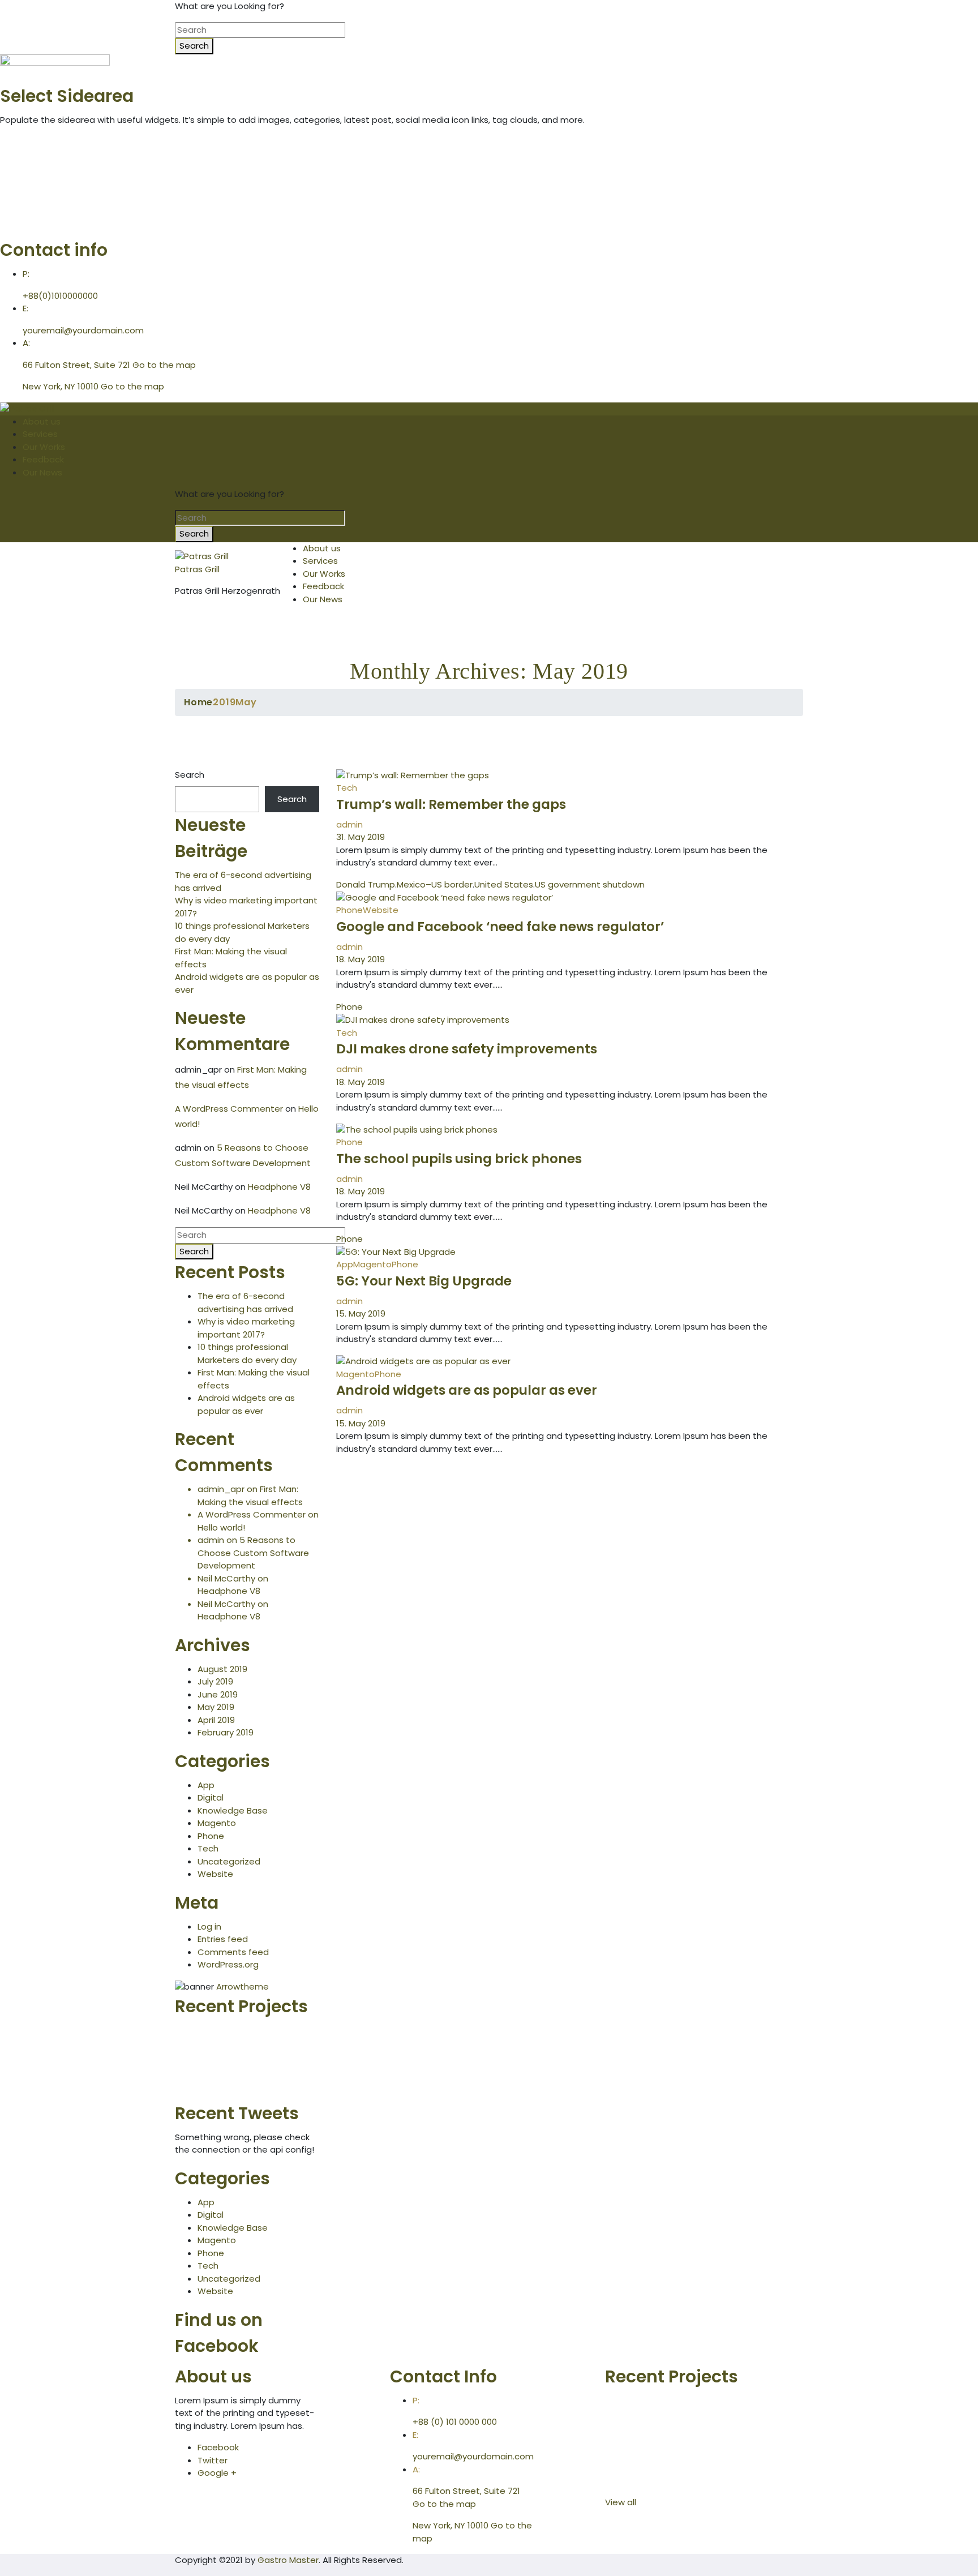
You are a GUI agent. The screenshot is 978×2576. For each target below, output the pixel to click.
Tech (208, 1848)
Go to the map (164, 365)
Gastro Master (288, 2560)
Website (215, 1874)
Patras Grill (197, 569)
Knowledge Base (233, 1810)
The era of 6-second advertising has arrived (245, 1302)
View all (623, 2502)
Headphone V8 (279, 1187)
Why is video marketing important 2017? (246, 1328)
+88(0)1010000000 (60, 296)
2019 (224, 702)
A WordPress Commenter (229, 1109)
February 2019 (226, 1732)
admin (349, 824)
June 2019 (218, 1694)
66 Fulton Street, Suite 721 (76, 365)
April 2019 (216, 1720)
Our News (42, 472)
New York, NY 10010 (61, 386)
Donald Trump (366, 884)
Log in (209, 1926)
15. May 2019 (361, 1313)
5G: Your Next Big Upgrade (424, 1281)
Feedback (43, 459)
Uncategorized (229, 1861)
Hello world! (221, 1527)
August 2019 (222, 1669)
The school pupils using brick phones (459, 1159)
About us (42, 421)
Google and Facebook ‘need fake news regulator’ (500, 927)
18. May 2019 (361, 959)
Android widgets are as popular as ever (246, 1404)
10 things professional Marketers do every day (247, 1353)
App (206, 1785)
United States (504, 884)
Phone (211, 1836)
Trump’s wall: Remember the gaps (451, 804)
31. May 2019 (361, 837)
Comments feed (233, 1952)
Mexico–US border (435, 884)
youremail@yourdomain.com (83, 330)
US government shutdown (590, 884)
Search (190, 775)
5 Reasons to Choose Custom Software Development (253, 1553)
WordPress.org (228, 1964)
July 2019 (215, 1681)
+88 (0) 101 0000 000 (455, 2422)
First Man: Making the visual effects (250, 1495)
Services (40, 434)
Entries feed (223, 1939)
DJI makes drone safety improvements (467, 1049)
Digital (211, 1797)
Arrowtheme (243, 1986)
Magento (217, 1823)
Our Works (44, 447)
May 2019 (216, 1707)
